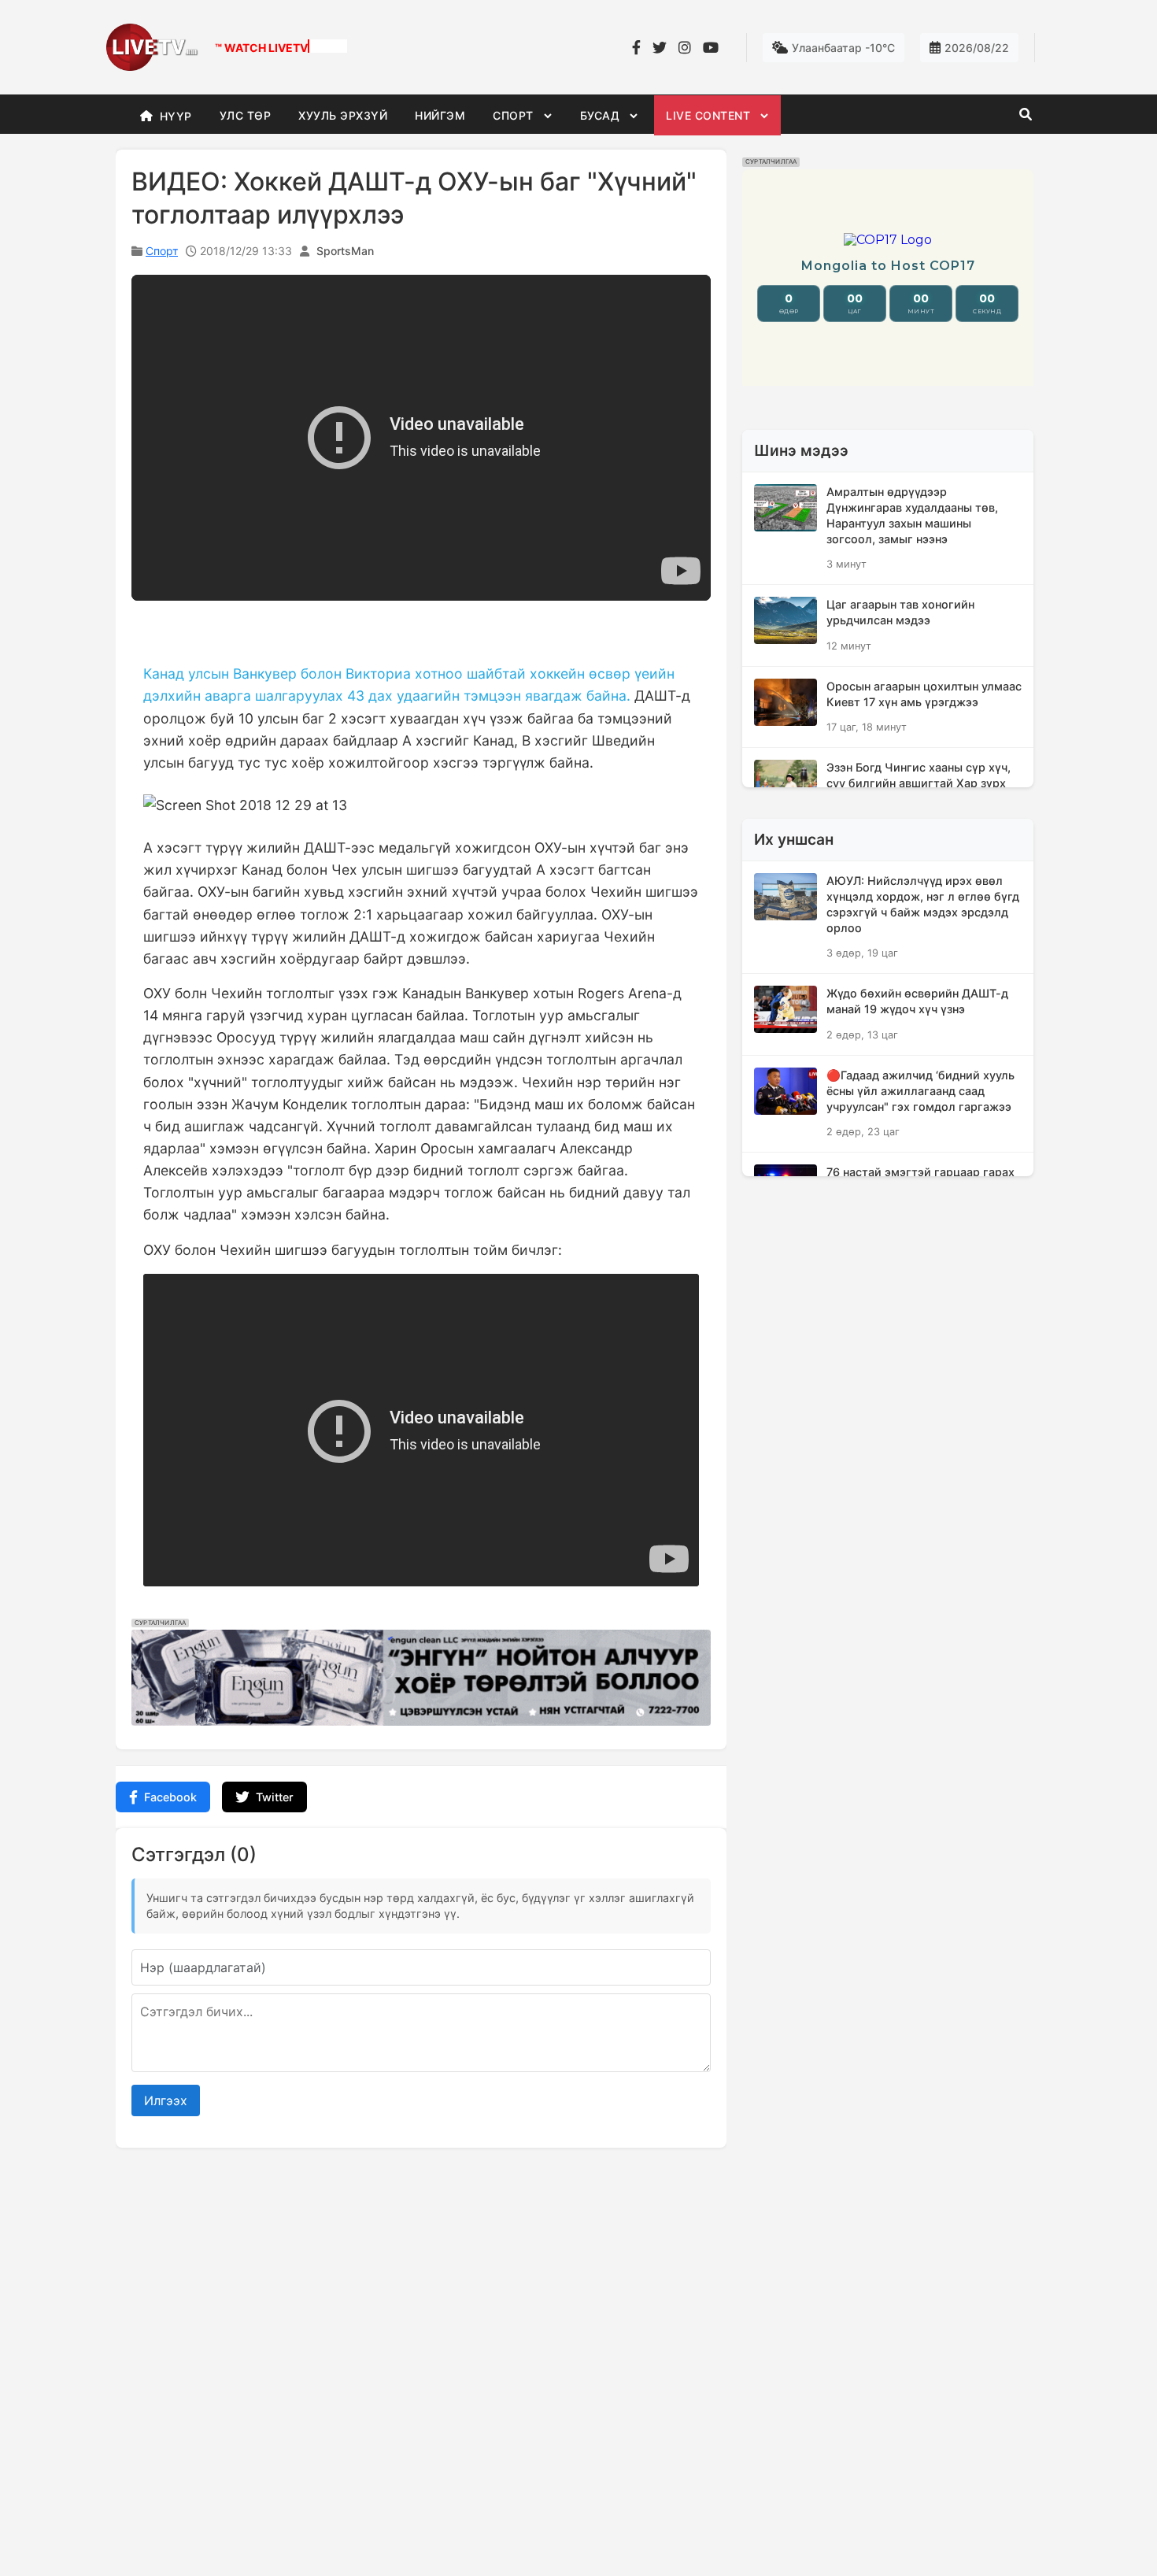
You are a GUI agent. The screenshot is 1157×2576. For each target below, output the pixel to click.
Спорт (162, 251)
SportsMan (345, 251)
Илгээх (166, 2100)
